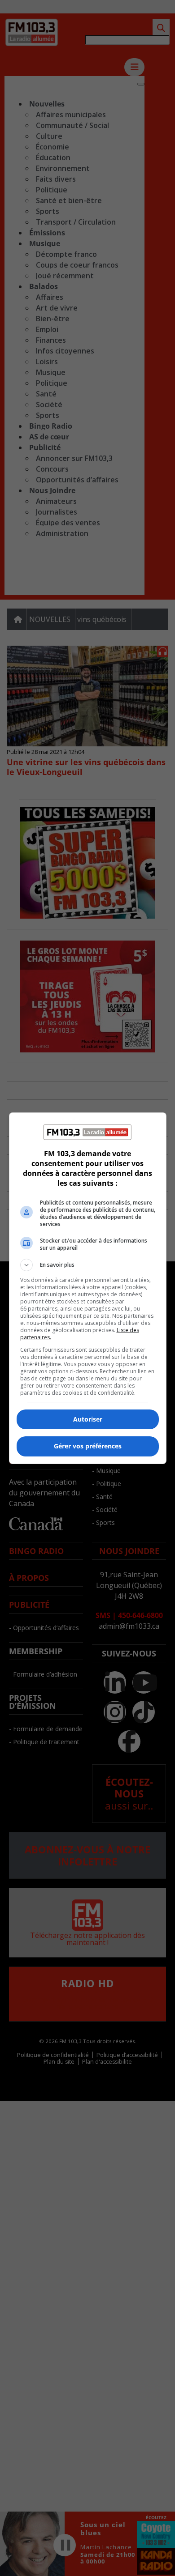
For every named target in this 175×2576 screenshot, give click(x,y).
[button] (88, 1265)
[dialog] (88, 1288)
